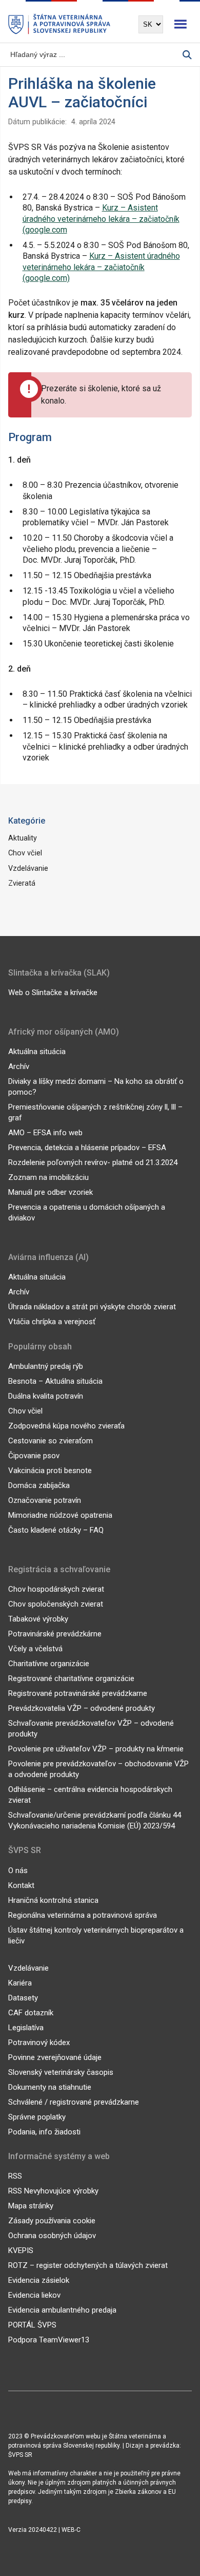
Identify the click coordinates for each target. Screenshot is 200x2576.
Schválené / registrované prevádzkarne (74, 2102)
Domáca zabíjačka (39, 1485)
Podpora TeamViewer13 (49, 2340)
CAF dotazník (31, 2013)
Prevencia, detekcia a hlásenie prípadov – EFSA (87, 1148)
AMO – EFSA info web (45, 1133)
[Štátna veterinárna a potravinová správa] (59, 24)
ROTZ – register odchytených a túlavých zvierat (88, 2265)
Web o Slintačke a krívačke (53, 993)
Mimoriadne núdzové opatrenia (60, 1515)
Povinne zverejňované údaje (55, 2057)
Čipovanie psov (34, 1456)
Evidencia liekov (34, 2295)
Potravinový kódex (39, 2043)
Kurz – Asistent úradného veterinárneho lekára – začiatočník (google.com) (101, 267)
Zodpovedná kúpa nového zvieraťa (66, 1426)
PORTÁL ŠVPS (32, 2325)
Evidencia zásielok (39, 2280)
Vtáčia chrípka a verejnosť (52, 1322)
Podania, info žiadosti (44, 2132)
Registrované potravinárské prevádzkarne (78, 1693)
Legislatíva (26, 2028)
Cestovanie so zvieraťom (51, 1441)
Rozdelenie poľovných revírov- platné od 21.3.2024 (93, 1162)
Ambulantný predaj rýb (46, 1366)
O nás (18, 1871)
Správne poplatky (37, 2117)
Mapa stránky (31, 2206)
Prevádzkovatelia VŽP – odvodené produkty (82, 1708)
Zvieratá (22, 883)
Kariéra (20, 1983)
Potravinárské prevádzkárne (55, 1634)
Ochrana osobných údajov (52, 2236)
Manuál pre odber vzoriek (51, 1192)
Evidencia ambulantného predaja (62, 2310)
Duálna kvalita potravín (46, 1396)
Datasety (23, 1998)
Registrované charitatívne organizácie (71, 1678)
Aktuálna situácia (37, 1052)
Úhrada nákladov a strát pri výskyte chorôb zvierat (92, 1307)
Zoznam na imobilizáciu (48, 1177)
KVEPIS (21, 2250)
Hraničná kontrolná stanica (53, 1900)
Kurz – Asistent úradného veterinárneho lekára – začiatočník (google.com (101, 219)
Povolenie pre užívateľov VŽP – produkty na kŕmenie (96, 1749)
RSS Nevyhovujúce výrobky (53, 2191)
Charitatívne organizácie (49, 1664)
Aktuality (23, 838)
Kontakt (21, 1885)
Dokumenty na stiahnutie (50, 2087)
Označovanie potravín (45, 1500)
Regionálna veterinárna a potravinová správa (83, 1915)
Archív (19, 1066)
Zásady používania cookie (52, 2221)
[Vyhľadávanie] (187, 55)
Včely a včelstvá (35, 1649)
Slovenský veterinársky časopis (61, 2072)
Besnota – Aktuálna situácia (55, 1381)
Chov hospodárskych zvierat (56, 1589)
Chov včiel (25, 853)
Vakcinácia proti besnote (50, 1471)
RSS (15, 2176)
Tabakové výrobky (38, 1619)
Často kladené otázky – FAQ (56, 1530)
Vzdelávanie (28, 869)
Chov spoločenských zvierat (56, 1604)
